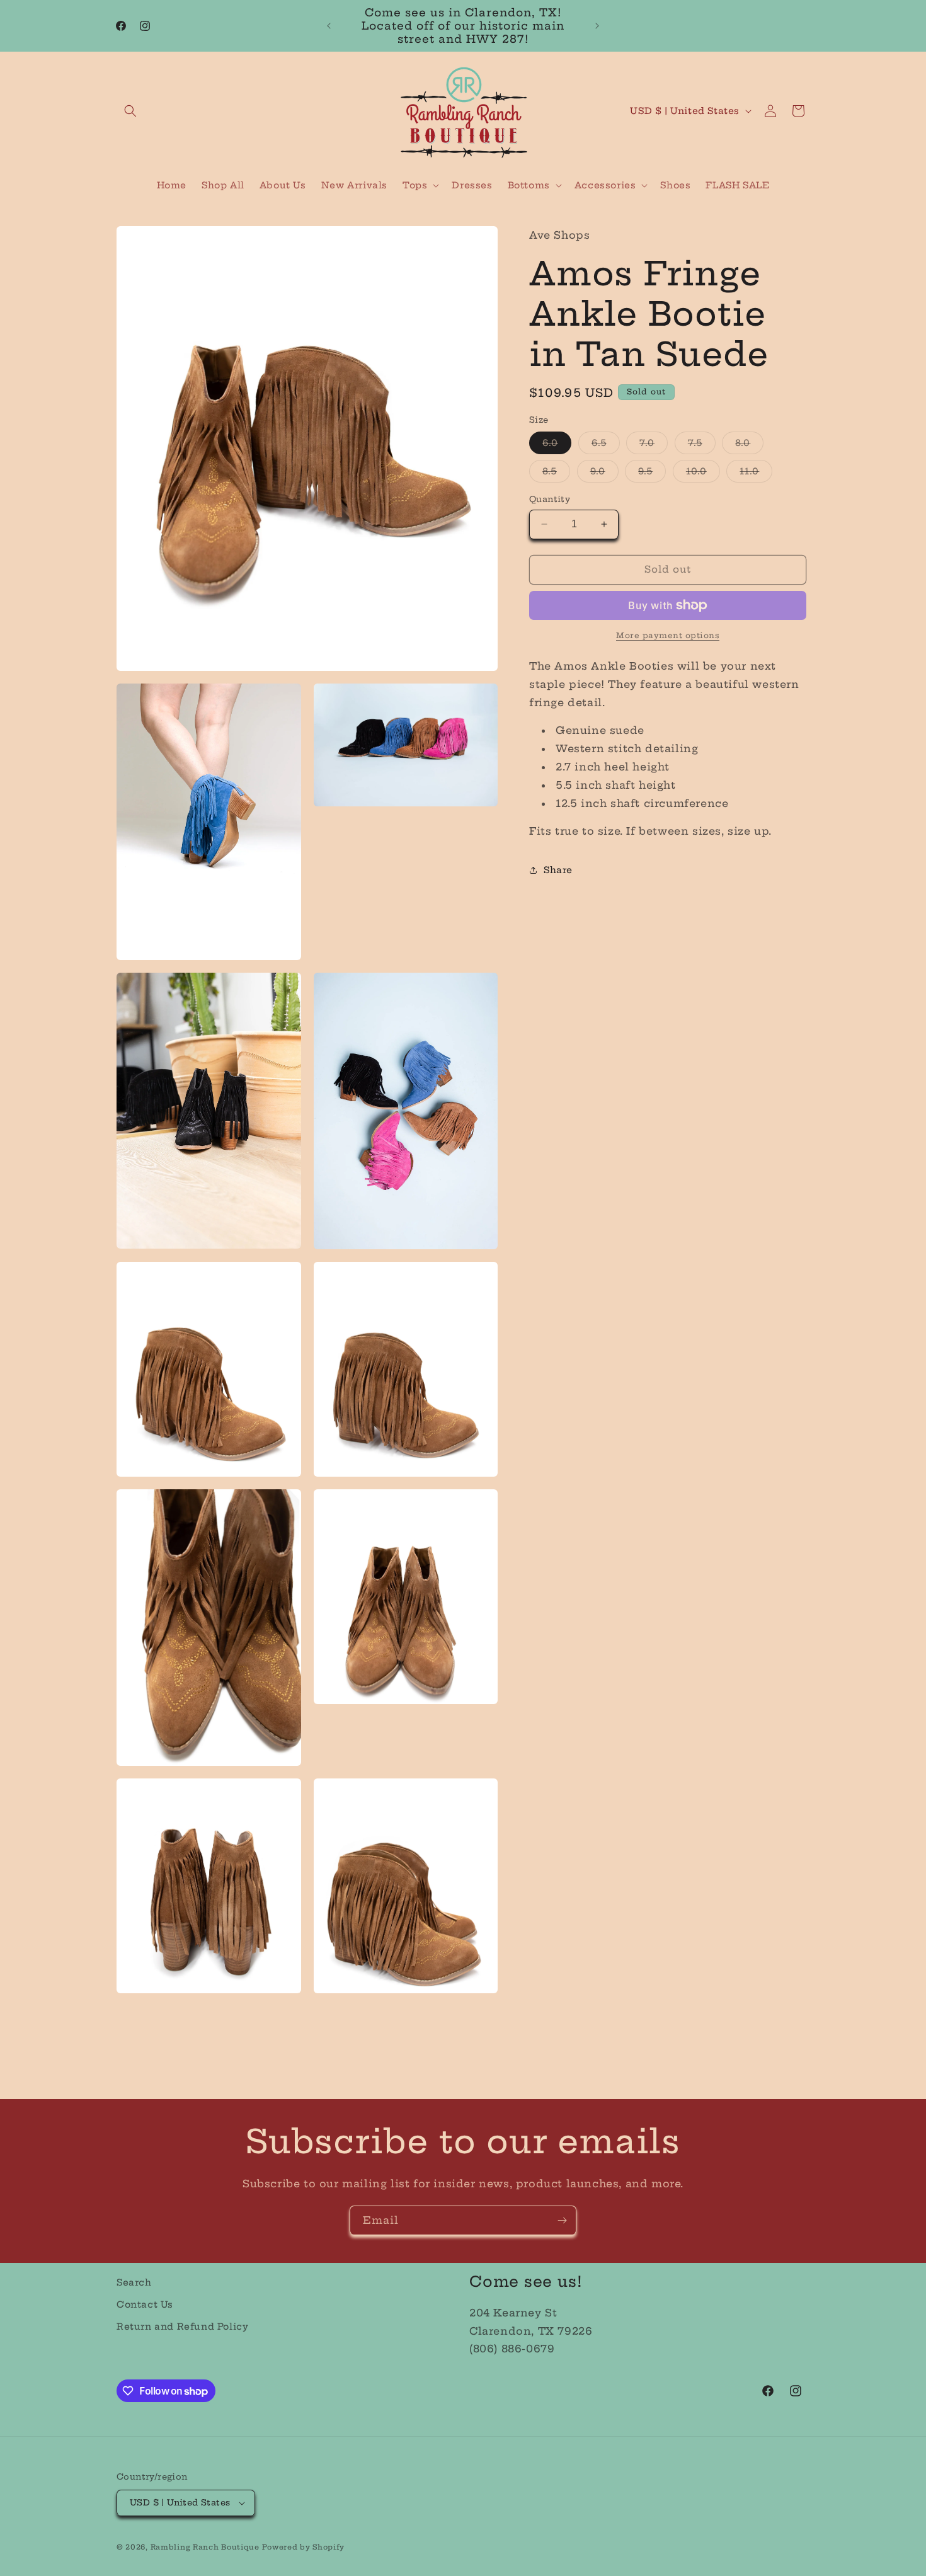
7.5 (702, 445)
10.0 (703, 474)
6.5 (606, 445)
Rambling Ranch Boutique (205, 2547)
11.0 (756, 474)
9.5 (652, 474)
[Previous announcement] (329, 26)
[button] (130, 111)
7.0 (654, 445)
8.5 (556, 474)
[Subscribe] (562, 2220)
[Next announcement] (597, 26)
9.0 (604, 474)
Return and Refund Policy (182, 2327)
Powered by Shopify (303, 2547)
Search (134, 2282)
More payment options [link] (668, 635)
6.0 (557, 445)
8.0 (749, 445)
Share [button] (558, 869)
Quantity (550, 499)
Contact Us (145, 2304)
